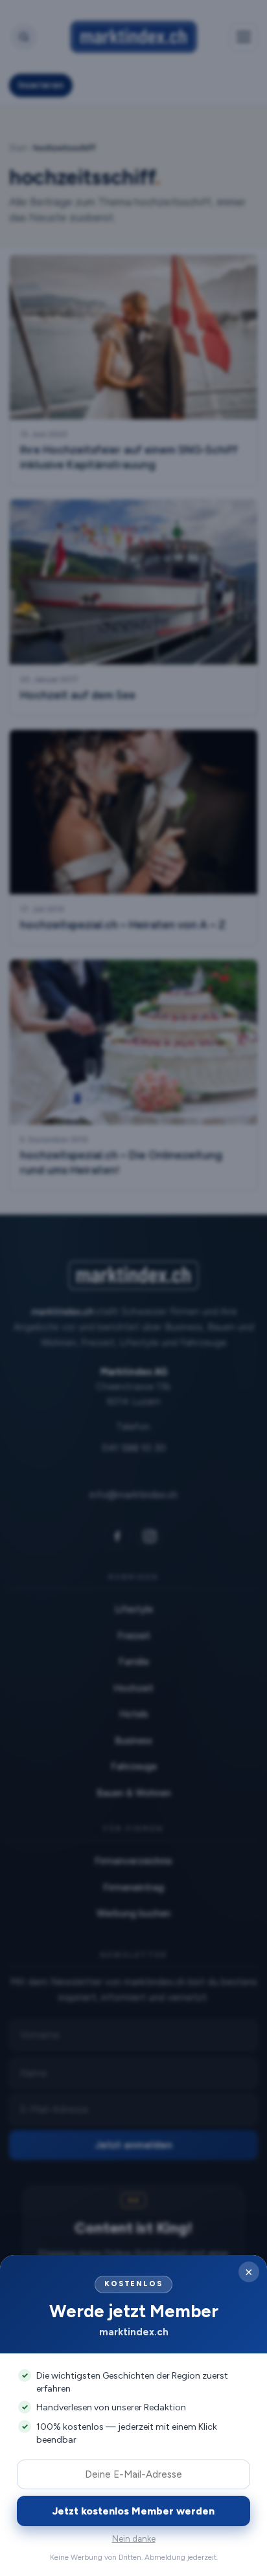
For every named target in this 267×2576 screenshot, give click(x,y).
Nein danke (134, 2539)
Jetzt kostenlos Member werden (133, 2511)
